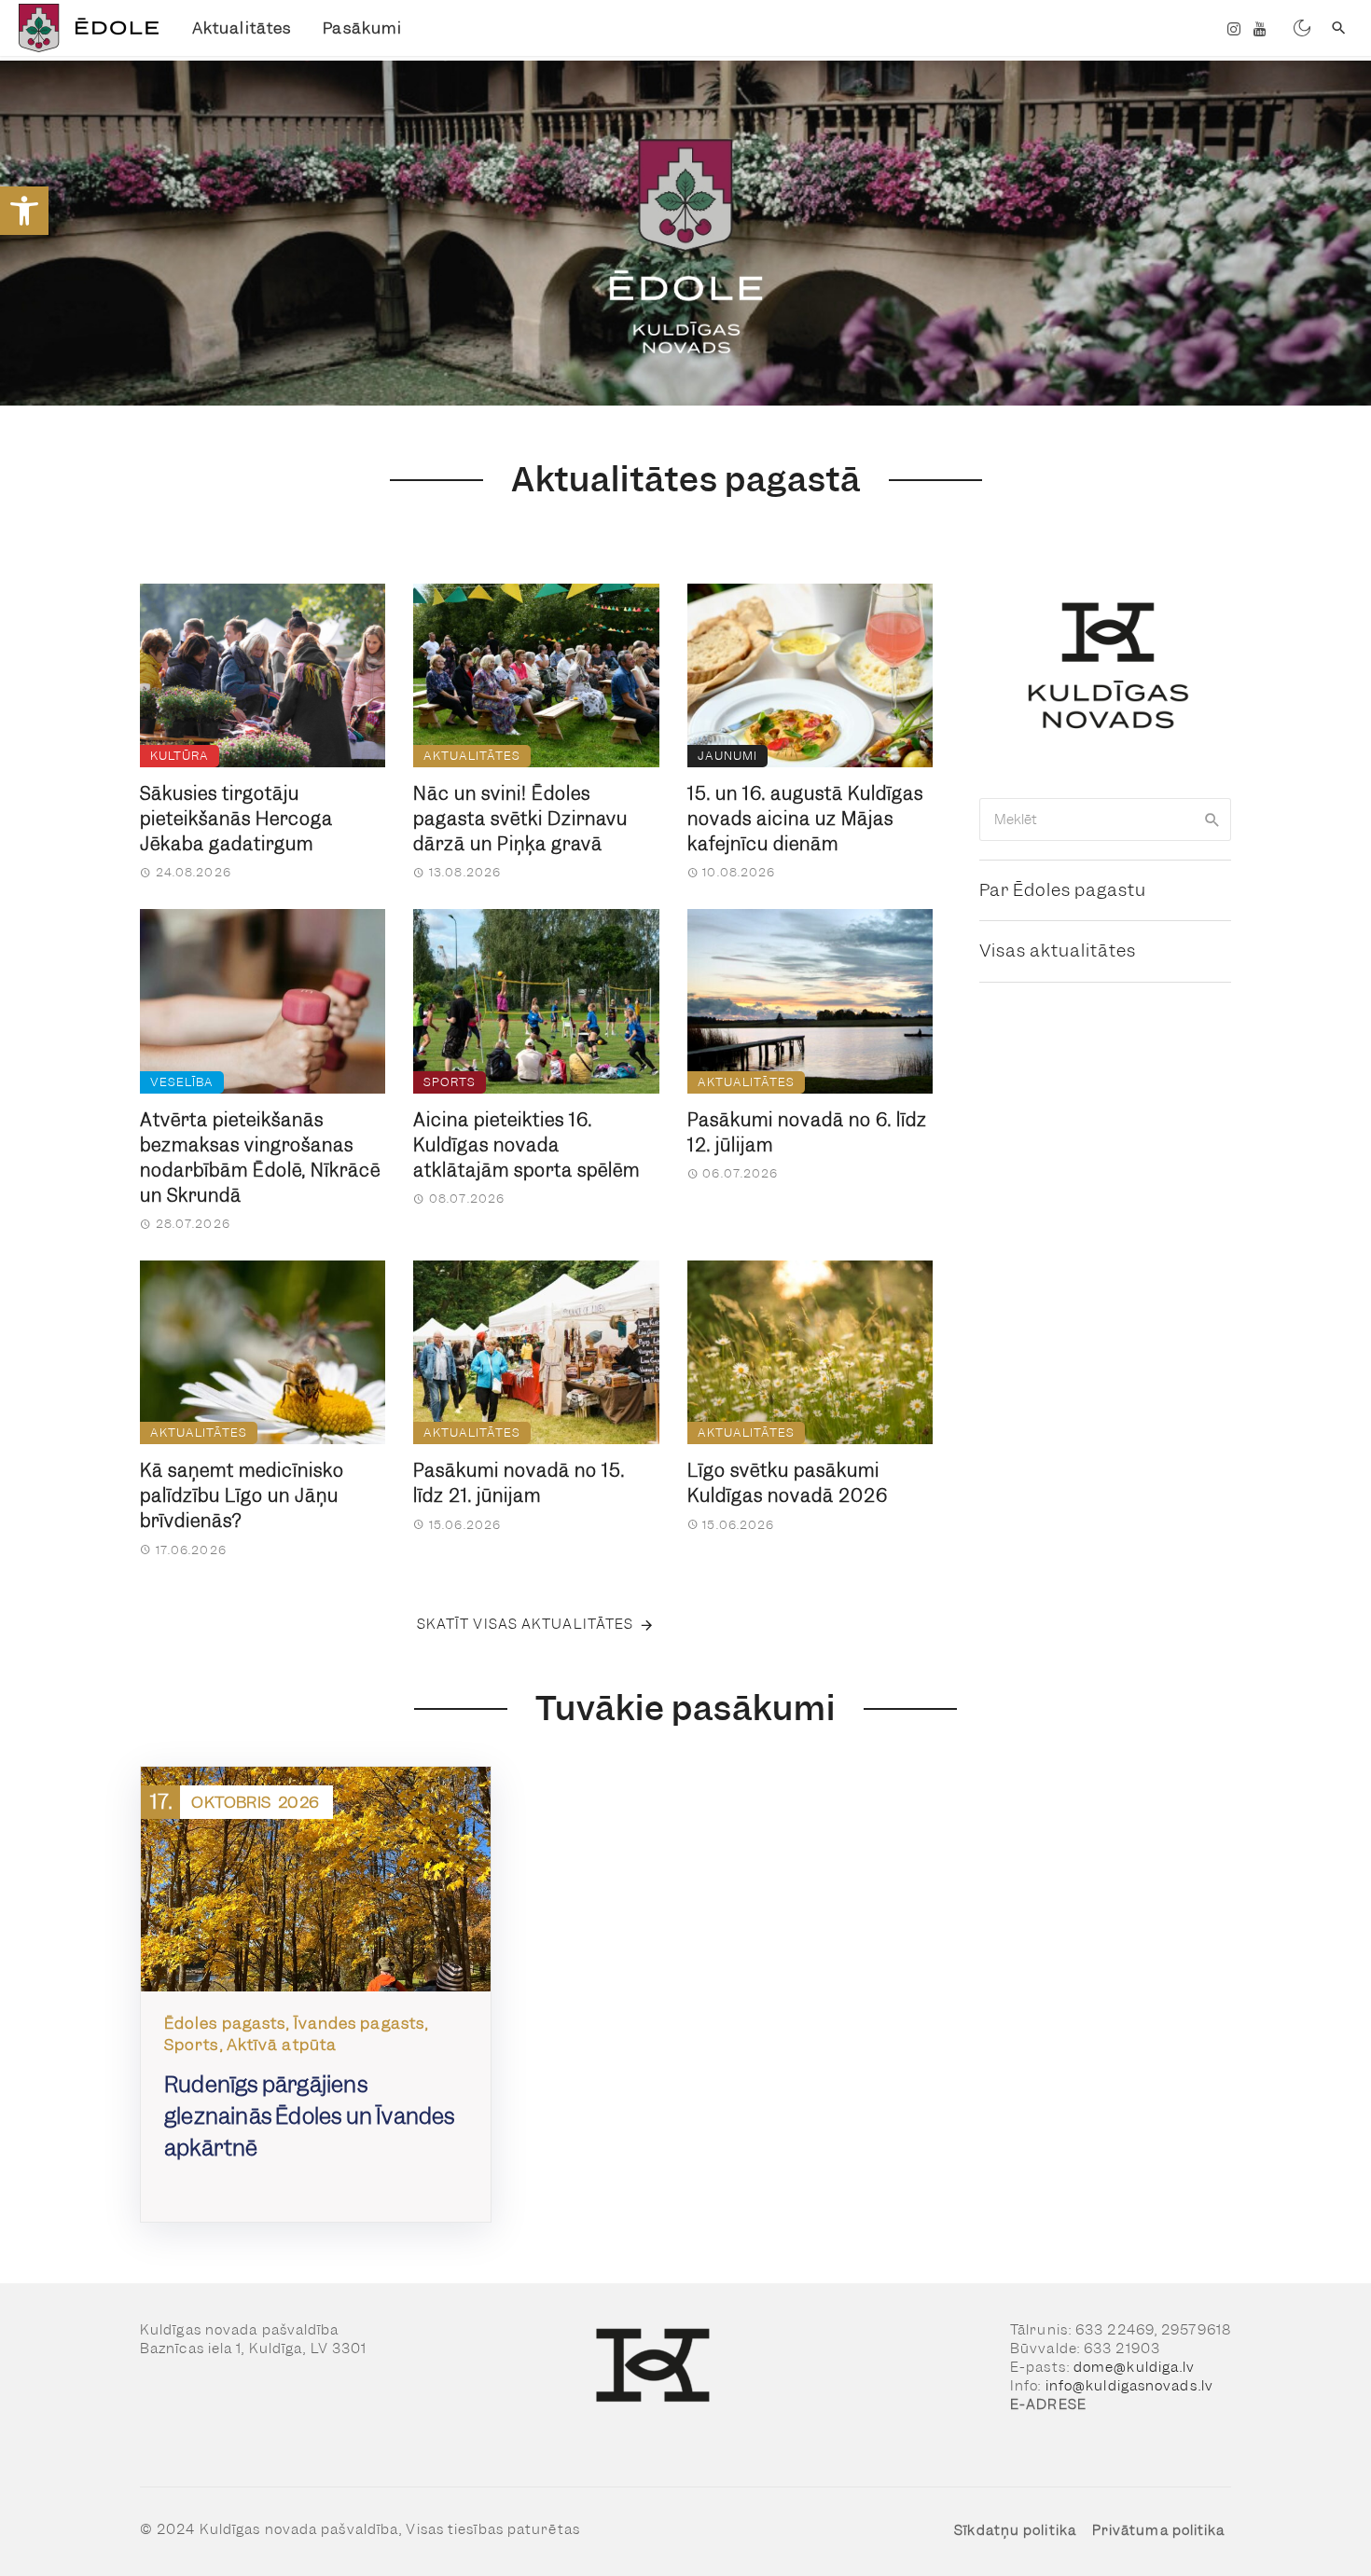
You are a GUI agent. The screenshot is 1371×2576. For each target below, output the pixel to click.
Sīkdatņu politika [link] (1015, 2530)
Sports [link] (450, 1082)
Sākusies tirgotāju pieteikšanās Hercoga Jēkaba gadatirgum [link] (236, 819)
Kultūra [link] (180, 756)
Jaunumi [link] (727, 756)
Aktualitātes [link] (242, 28)
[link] (24, 211)
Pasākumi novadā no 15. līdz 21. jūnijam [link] (519, 1483)
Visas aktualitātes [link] (1058, 951)
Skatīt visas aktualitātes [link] (526, 1624)
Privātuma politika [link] (1159, 2530)
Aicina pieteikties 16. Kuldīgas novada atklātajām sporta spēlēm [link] (526, 1145)
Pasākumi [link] (362, 28)
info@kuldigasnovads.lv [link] (1129, 2386)
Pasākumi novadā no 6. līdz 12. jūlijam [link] (807, 1133)
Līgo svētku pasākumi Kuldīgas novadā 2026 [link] (788, 1483)
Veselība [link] (182, 1082)
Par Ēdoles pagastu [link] (1063, 890)
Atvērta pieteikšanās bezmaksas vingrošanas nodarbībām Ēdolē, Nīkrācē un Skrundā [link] (260, 1158)
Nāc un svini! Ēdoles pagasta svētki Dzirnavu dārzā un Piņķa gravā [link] (520, 819)
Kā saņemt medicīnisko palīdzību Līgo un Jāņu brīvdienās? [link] (242, 1496)
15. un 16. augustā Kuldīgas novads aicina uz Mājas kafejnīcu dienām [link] (805, 819)
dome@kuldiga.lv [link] (1135, 2367)
